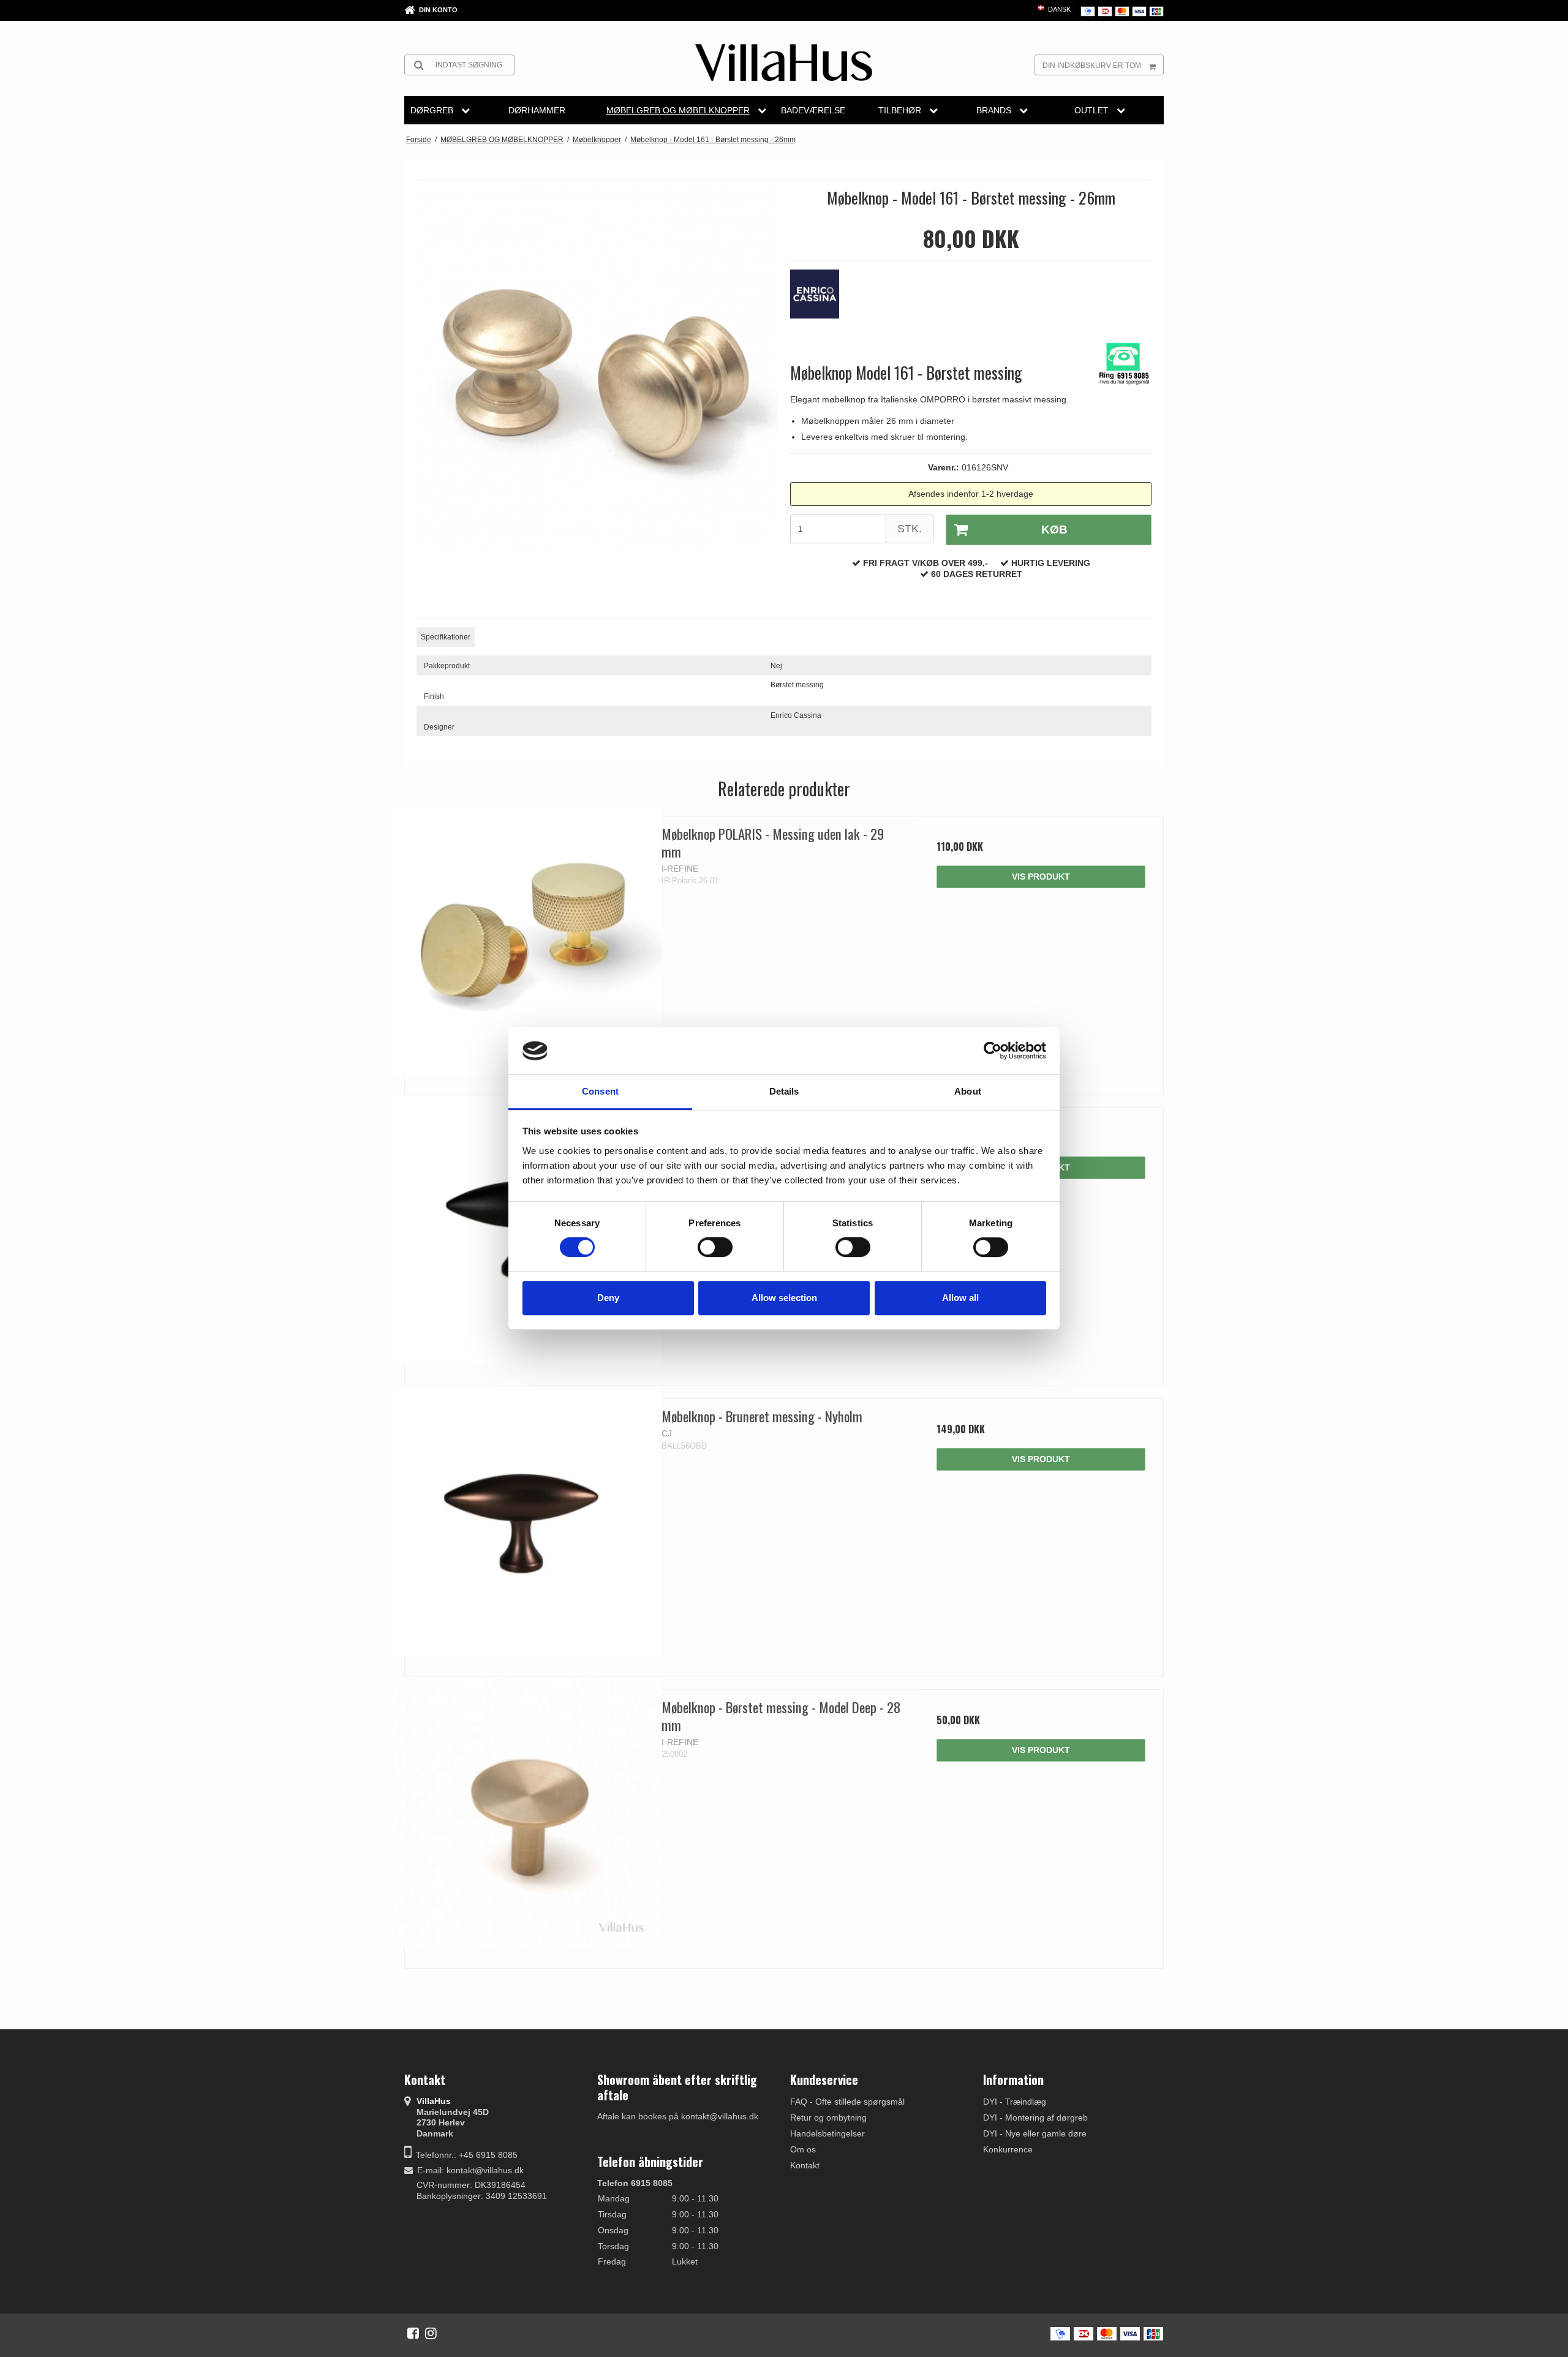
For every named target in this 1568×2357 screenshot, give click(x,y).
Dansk (1058, 9)
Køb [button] (1054, 530)
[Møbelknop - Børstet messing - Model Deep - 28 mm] (527, 1812)
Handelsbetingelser (827, 2133)
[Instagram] (431, 2333)
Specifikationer (446, 637)
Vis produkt (1041, 877)
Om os (803, 2149)
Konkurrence (1008, 2149)
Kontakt (805, 2165)
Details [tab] (784, 1091)
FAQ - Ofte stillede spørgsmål (847, 2102)
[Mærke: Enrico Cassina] (821, 300)
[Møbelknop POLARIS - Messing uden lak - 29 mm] (527, 939)
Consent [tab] (600, 1091)
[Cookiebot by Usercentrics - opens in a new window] (993, 1051)
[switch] (715, 1247)
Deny (608, 1298)
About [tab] (968, 1091)
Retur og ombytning (828, 2118)
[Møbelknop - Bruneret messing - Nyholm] (527, 1521)
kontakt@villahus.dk (485, 2170)
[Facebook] (413, 2333)
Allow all (960, 1298)
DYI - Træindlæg (1015, 2102)
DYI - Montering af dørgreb (1035, 2118)
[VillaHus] (784, 62)
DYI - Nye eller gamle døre (1035, 2133)
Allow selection (784, 1298)
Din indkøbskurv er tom (1092, 66)
